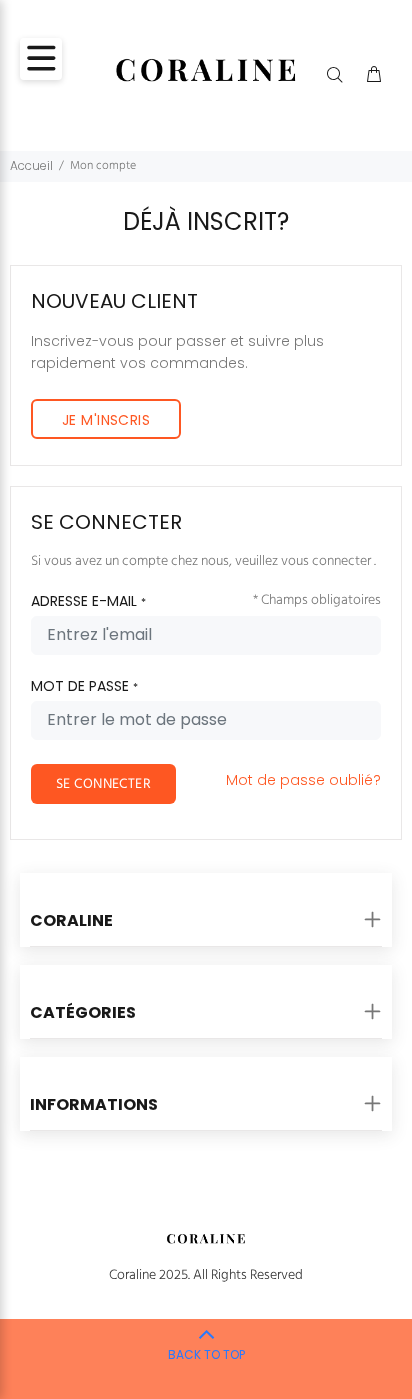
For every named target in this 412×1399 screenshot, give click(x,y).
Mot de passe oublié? (303, 780)
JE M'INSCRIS (106, 420)
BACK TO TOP (206, 1354)
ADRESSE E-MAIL (88, 601)
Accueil (31, 165)
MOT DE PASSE (84, 686)
